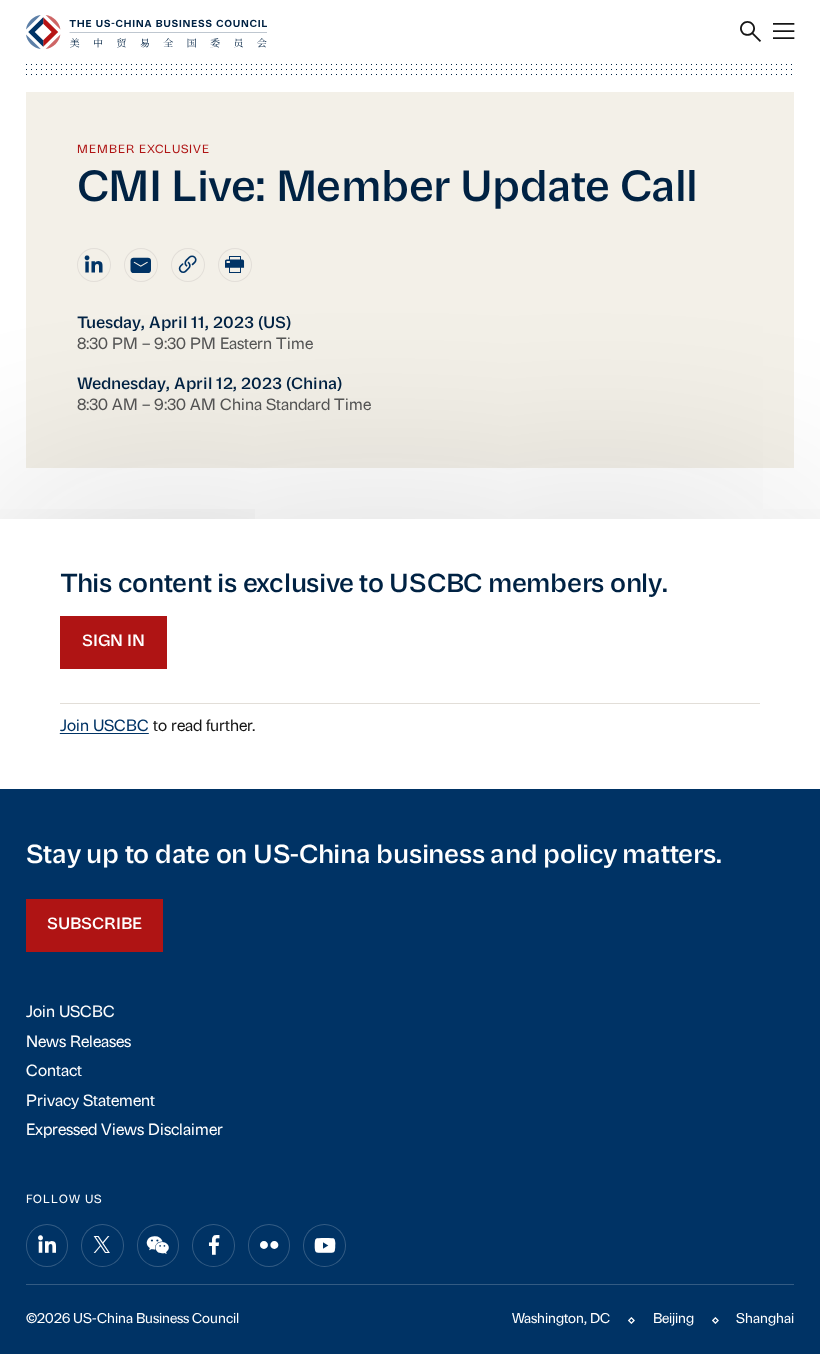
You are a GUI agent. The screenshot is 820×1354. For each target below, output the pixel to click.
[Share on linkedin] (94, 265)
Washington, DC (561, 1319)
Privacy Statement (90, 1102)
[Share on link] (188, 265)
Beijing (673, 1319)
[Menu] (783, 32)
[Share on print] (235, 265)
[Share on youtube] (324, 1245)
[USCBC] (146, 32)
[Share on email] (141, 265)
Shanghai (765, 1319)
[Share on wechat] (158, 1245)
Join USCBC (104, 727)
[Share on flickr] (269, 1245)
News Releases (78, 1043)
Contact (54, 1072)
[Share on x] (102, 1245)
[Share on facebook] (213, 1245)
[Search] (750, 32)
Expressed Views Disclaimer (124, 1131)
